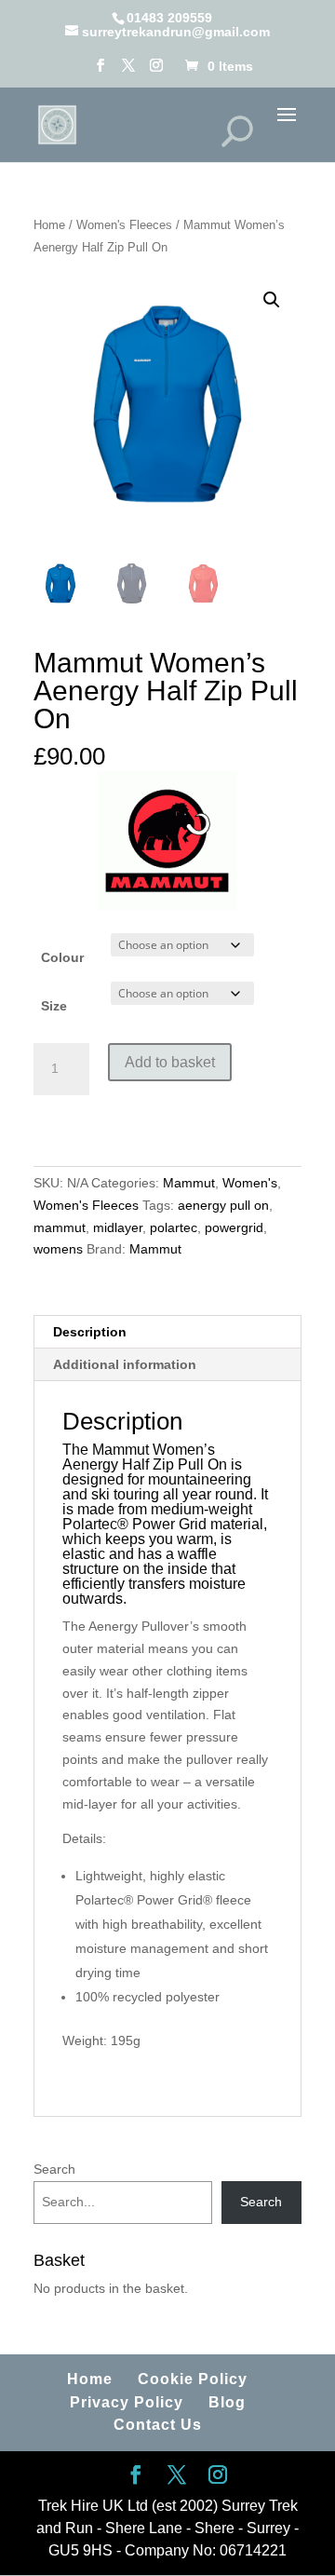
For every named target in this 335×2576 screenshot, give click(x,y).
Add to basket (170, 1062)
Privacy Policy (127, 2402)
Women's (250, 1183)
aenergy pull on (223, 1205)
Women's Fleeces (124, 225)
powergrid (234, 1227)
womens (58, 1249)
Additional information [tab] (125, 1364)
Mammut (189, 1183)
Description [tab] (90, 1332)
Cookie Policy (193, 2379)
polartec (174, 1227)
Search (54, 2169)
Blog (227, 2402)
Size (54, 1006)
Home (49, 225)
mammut (60, 1227)
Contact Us (158, 2425)
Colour (62, 957)
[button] (272, 300)
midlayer (118, 1227)
